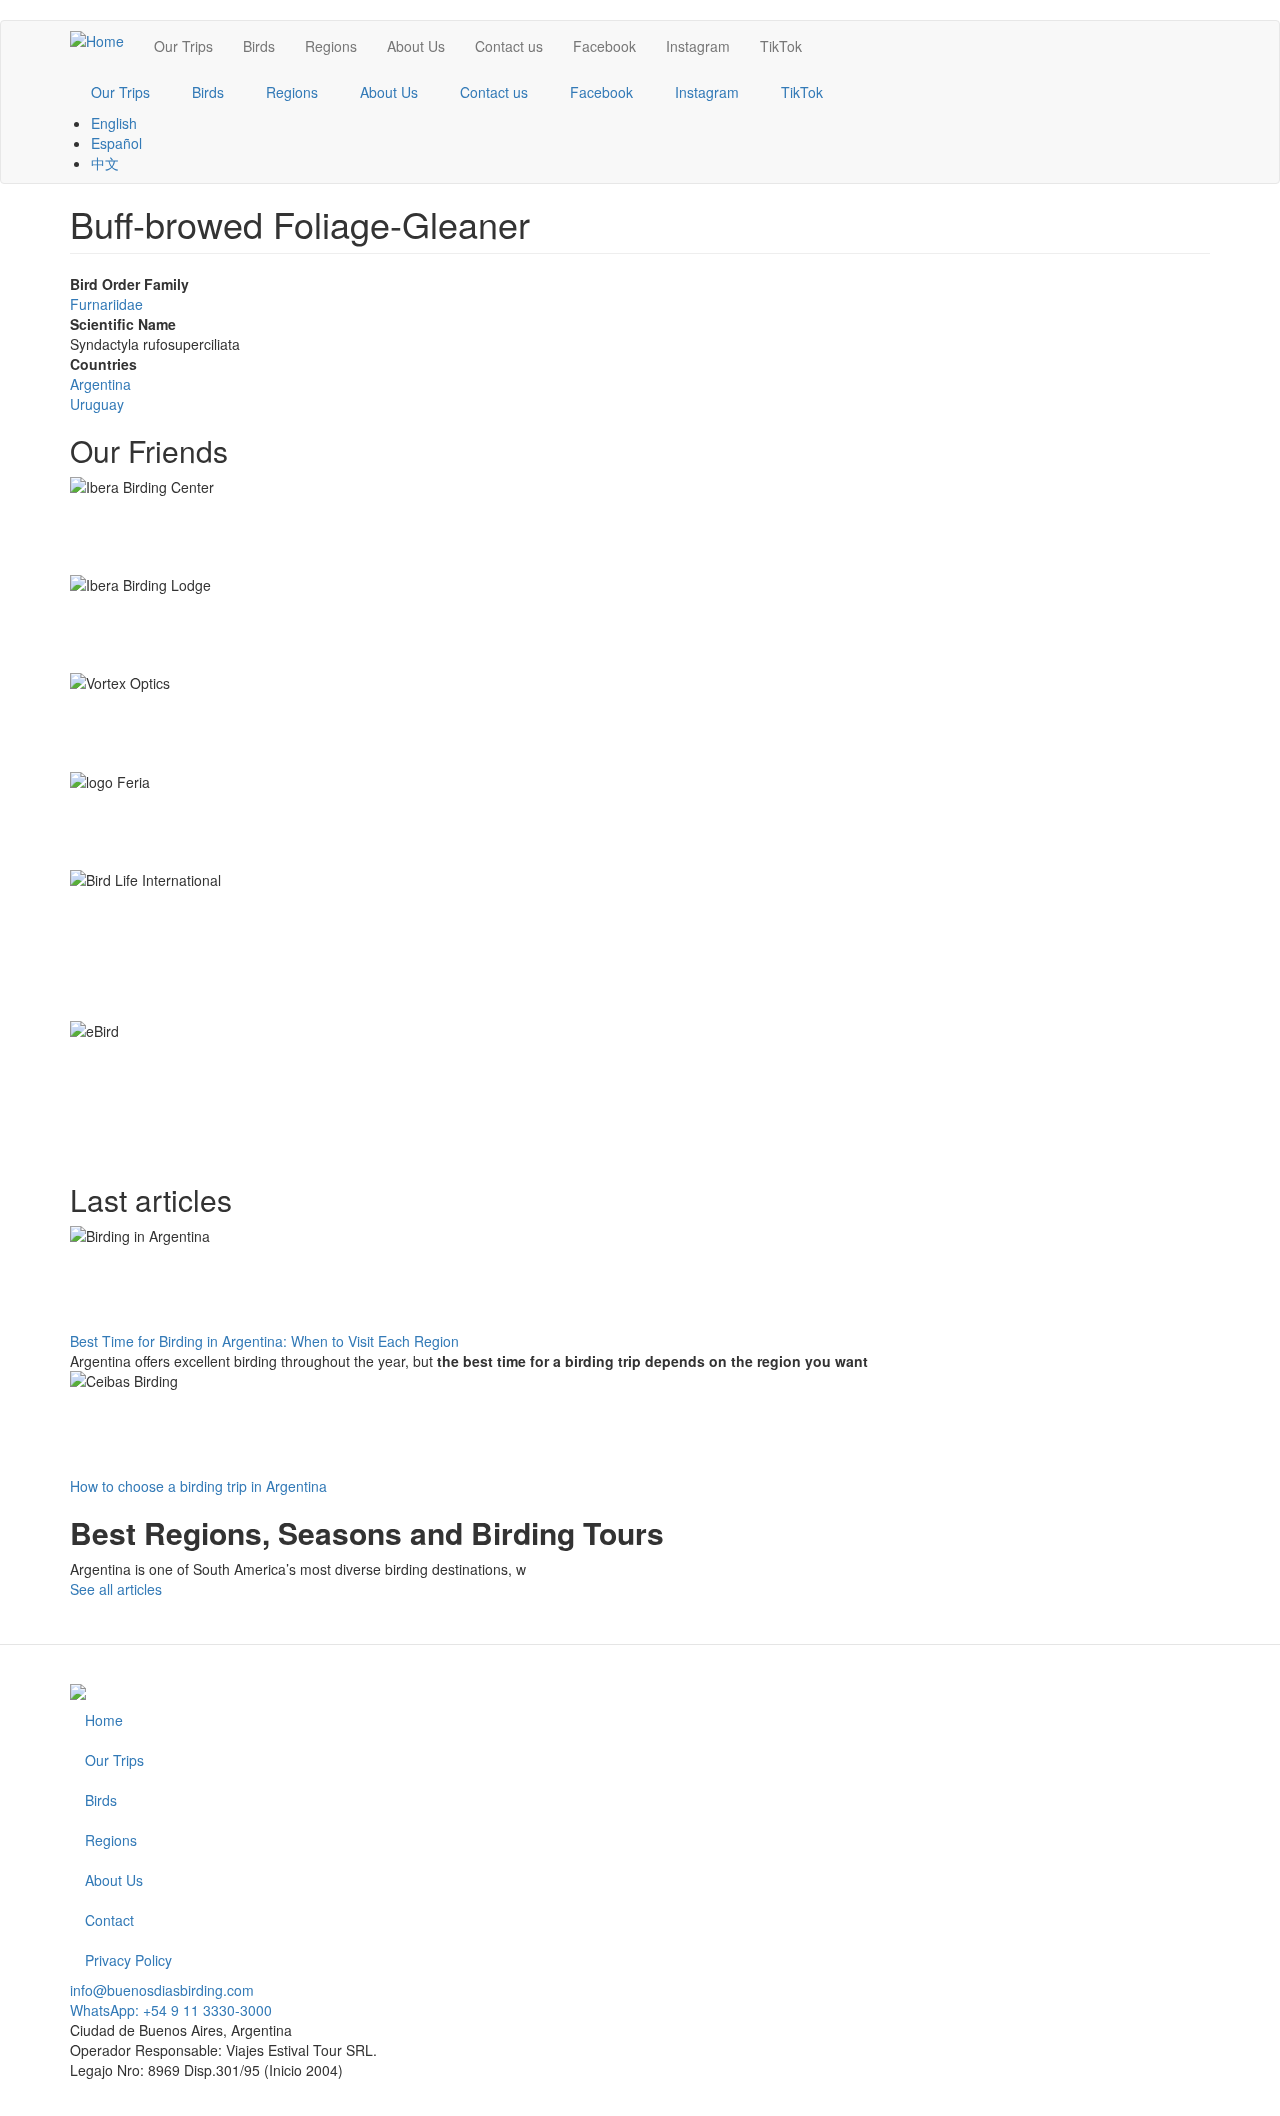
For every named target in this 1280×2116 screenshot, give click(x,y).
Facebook (604, 46)
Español (116, 143)
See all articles (116, 1589)
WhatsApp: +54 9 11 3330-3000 (171, 2010)
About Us (416, 46)
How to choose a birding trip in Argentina (198, 1486)
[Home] (104, 40)
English (114, 123)
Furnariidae (106, 304)
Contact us (509, 46)
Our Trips (183, 46)
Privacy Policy (128, 1960)
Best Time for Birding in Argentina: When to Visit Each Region (264, 1341)
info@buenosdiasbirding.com (162, 1990)
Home (104, 1720)
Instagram (698, 46)
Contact (109, 1920)
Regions (331, 46)
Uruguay (97, 404)
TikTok (781, 46)
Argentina (100, 384)
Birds (259, 46)
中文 (105, 163)
